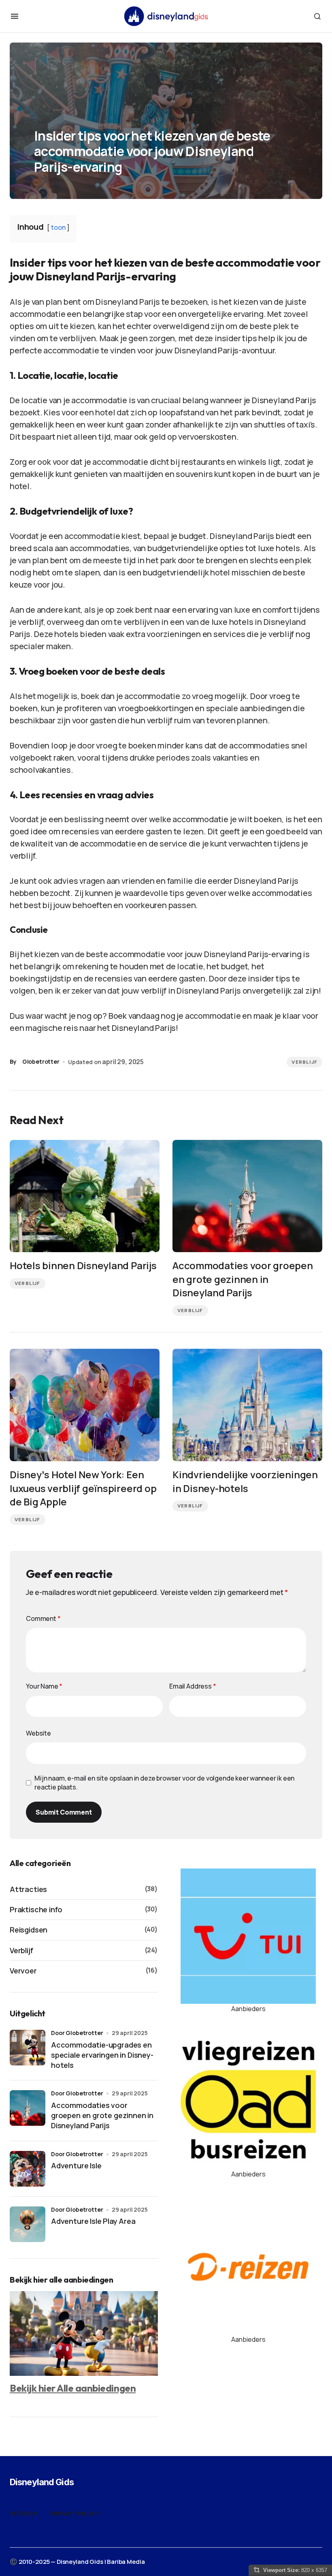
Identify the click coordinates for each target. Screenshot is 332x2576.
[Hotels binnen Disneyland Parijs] (85, 1196)
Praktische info (36, 1909)
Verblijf (304, 1062)
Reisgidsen (29, 1930)
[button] (15, 16)
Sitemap (23, 2514)
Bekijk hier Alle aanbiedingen (73, 2388)
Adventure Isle (76, 2166)
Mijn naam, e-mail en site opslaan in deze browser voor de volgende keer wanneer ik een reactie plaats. (164, 1783)
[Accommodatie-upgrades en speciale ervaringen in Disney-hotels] (28, 2048)
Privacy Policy (75, 2514)
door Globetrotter (77, 2033)
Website (38, 1733)
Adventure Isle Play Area (93, 2221)
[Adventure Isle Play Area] (28, 2224)
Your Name (44, 1686)
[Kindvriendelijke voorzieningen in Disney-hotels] (247, 1405)
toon (58, 227)
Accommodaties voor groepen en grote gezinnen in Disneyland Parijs (102, 2115)
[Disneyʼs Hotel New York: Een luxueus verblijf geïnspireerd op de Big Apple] (85, 1405)
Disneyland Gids (42, 2482)
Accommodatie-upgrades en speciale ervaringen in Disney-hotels (102, 2055)
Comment (43, 1618)
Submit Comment (64, 1812)
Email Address (193, 1686)
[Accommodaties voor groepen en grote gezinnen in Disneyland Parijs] (247, 1196)
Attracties (28, 1889)
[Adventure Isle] (28, 2169)
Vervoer (23, 1971)
